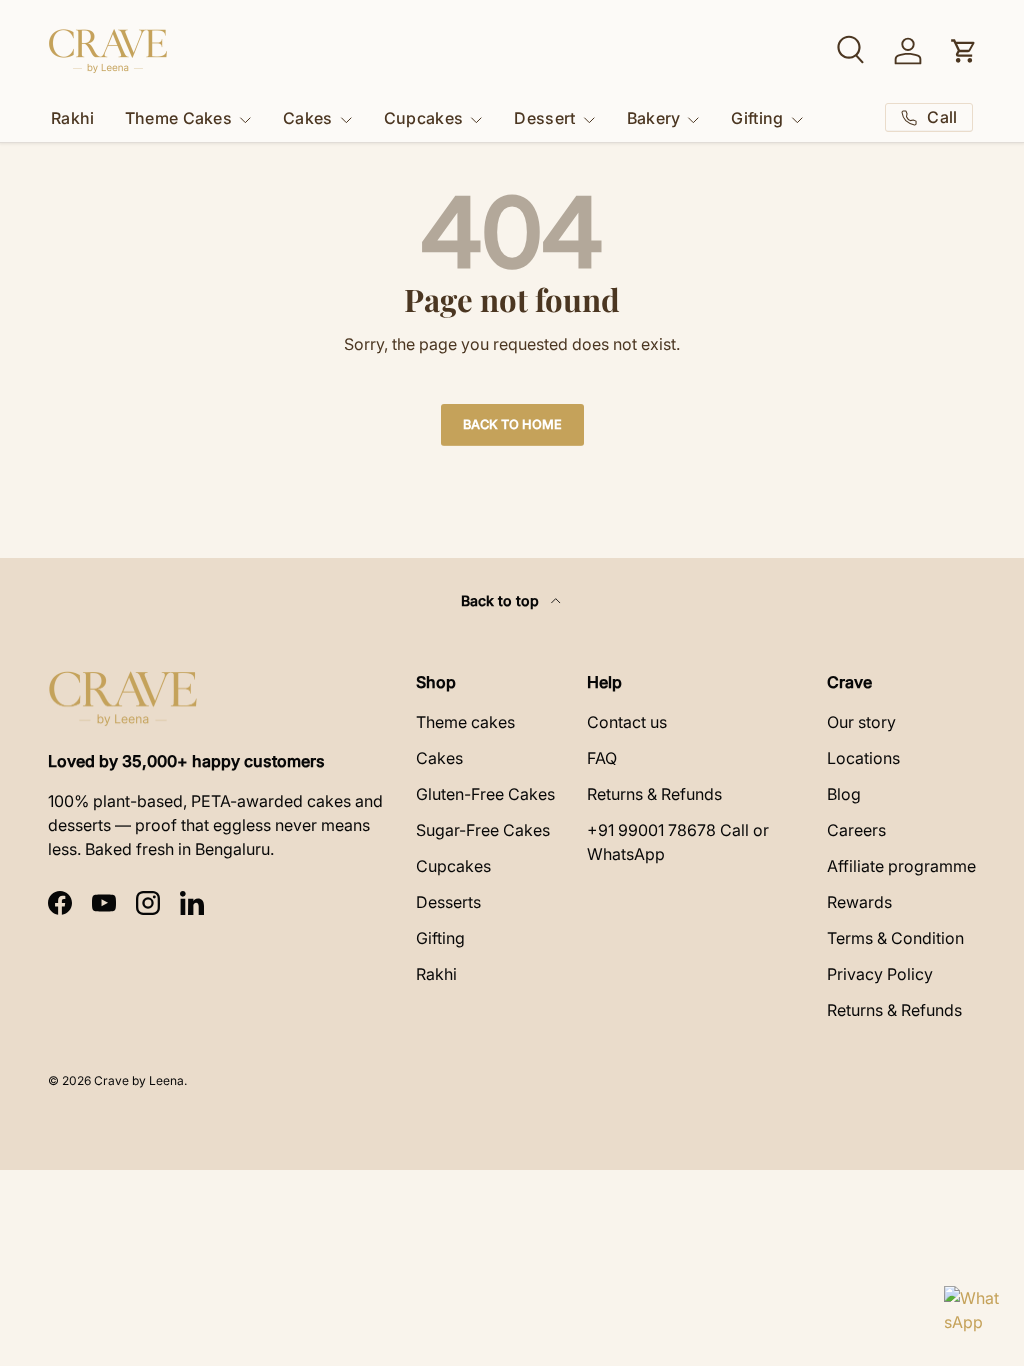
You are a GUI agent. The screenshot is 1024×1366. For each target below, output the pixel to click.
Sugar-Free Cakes (483, 830)
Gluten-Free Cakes (485, 794)
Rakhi (73, 118)
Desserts (448, 902)
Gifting (440, 938)
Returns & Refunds (654, 794)
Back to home (512, 424)
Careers (856, 830)
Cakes (439, 758)
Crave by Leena (139, 1080)
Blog (844, 794)
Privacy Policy (880, 974)
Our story (861, 722)
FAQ (602, 758)
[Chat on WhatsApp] (972, 1314)
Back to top (502, 600)
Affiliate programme (901, 866)
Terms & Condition (895, 938)
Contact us (627, 722)
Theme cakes (465, 722)
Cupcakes (453, 866)
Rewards (859, 902)
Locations (863, 758)
